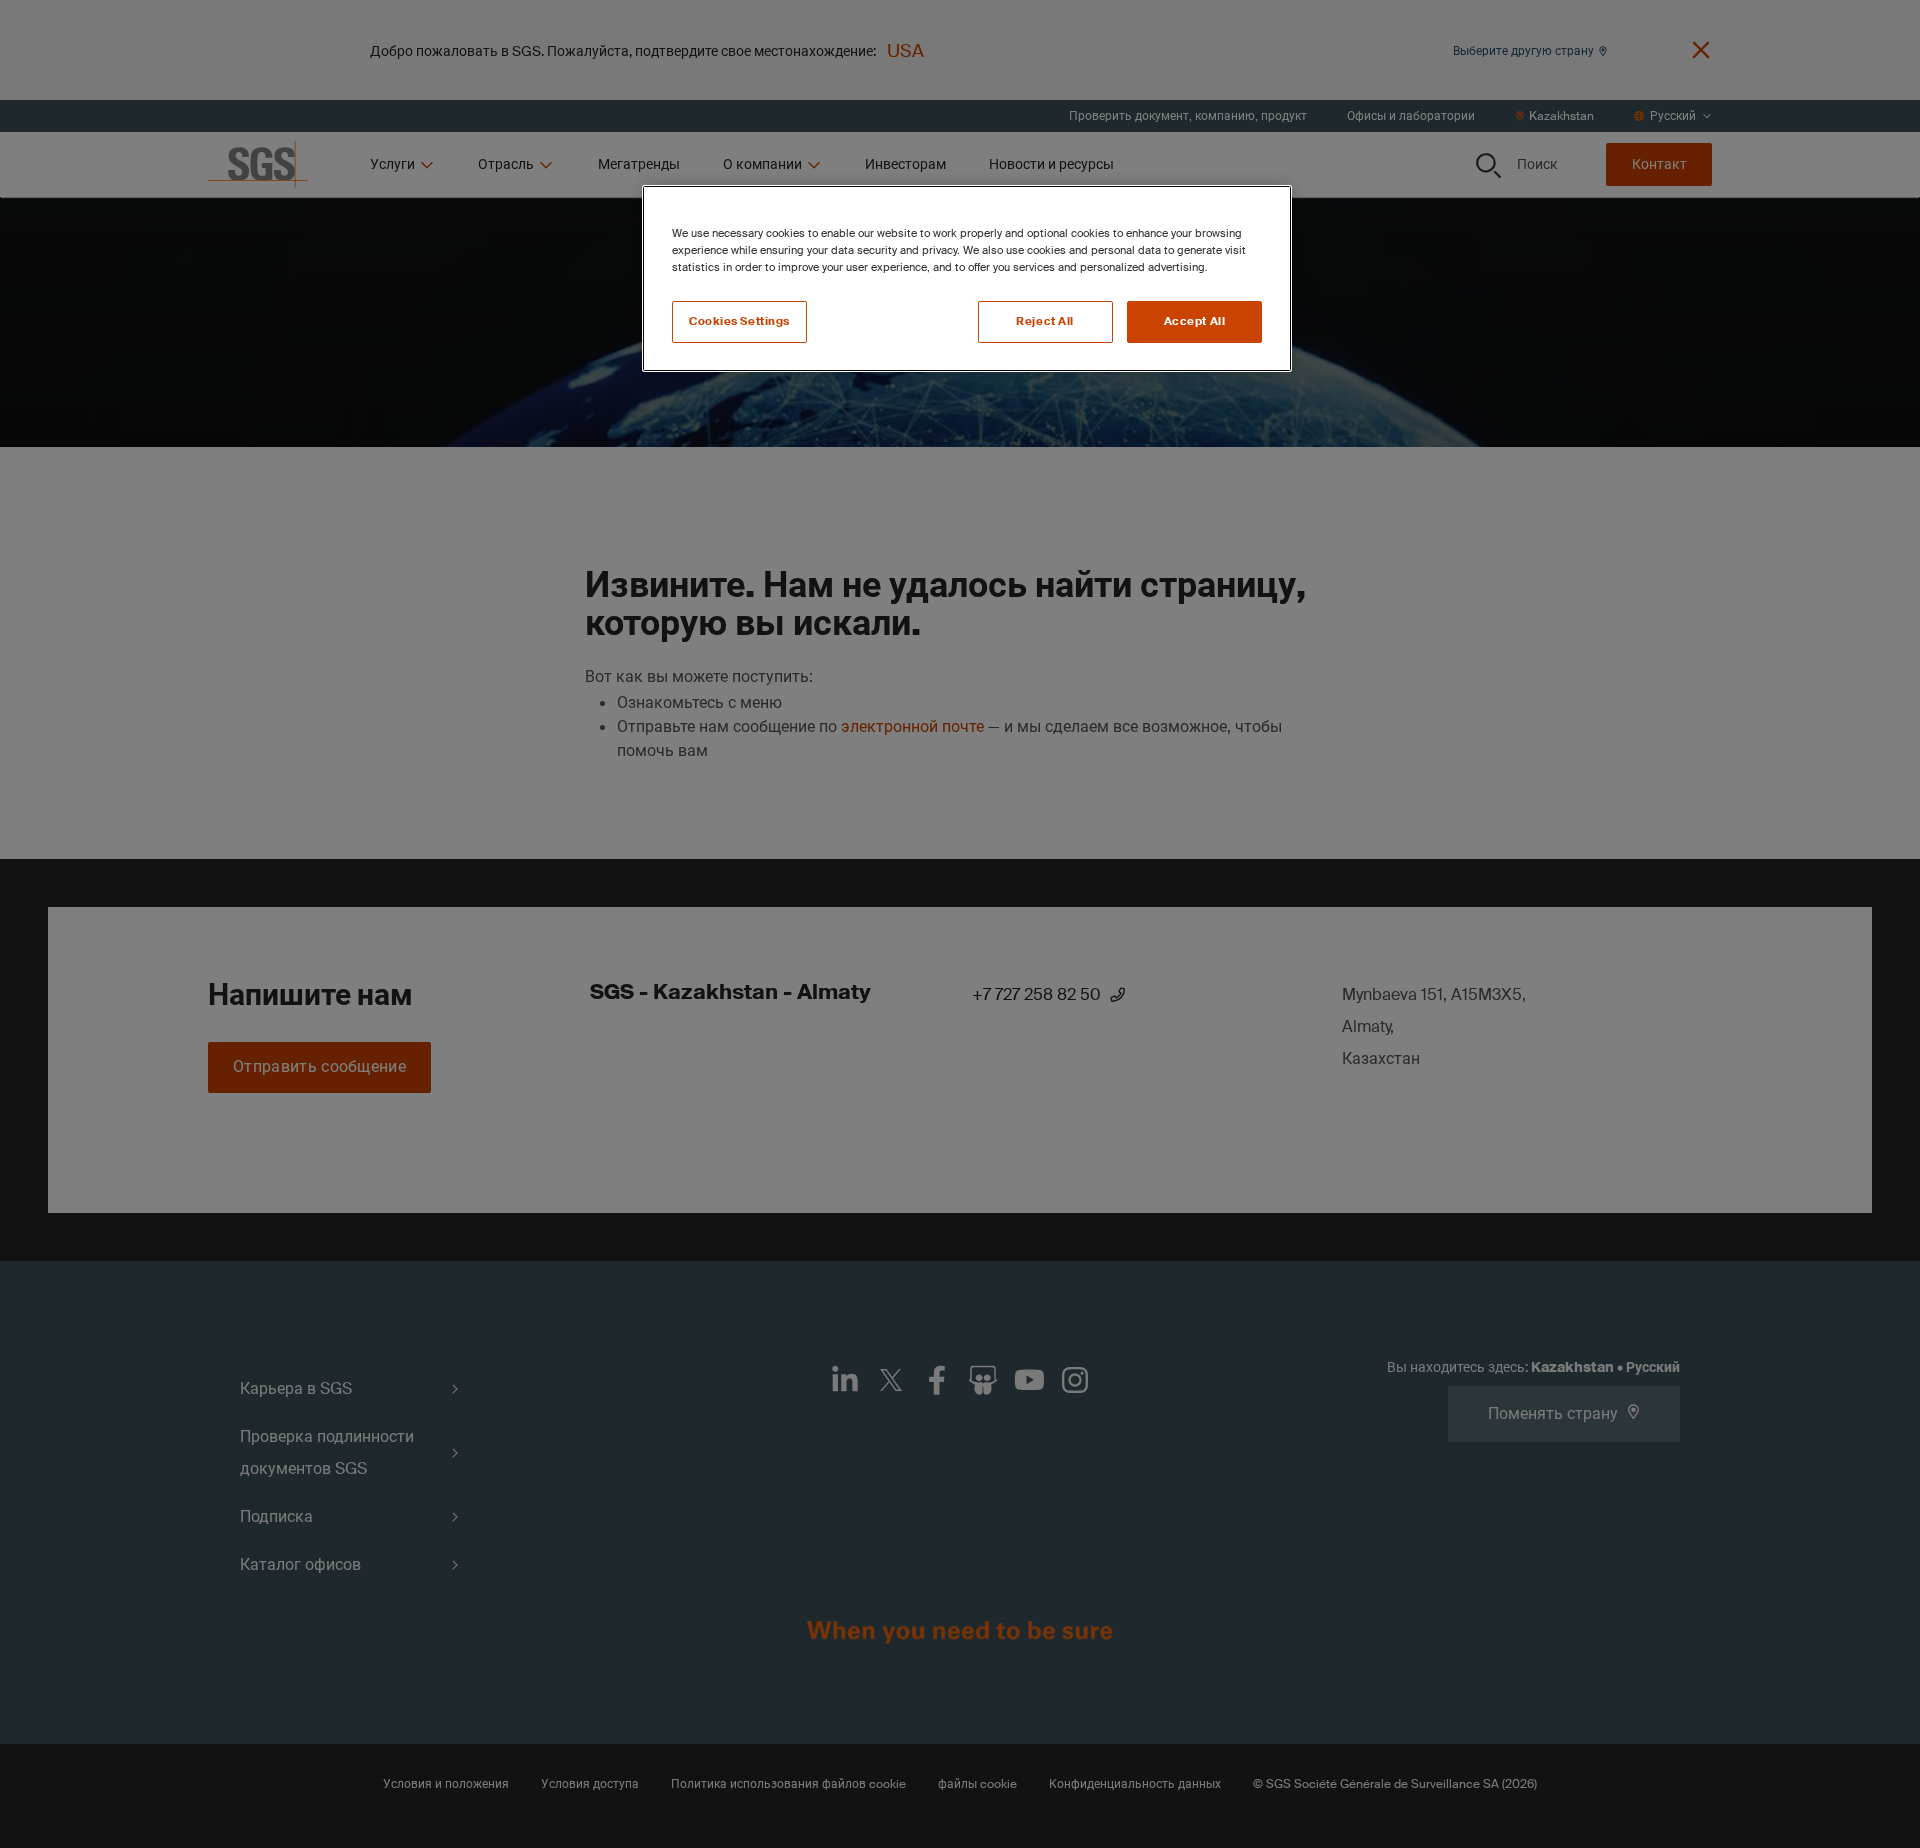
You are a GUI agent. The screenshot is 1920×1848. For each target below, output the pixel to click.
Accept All (1195, 321)
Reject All (1045, 321)
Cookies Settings (739, 321)
